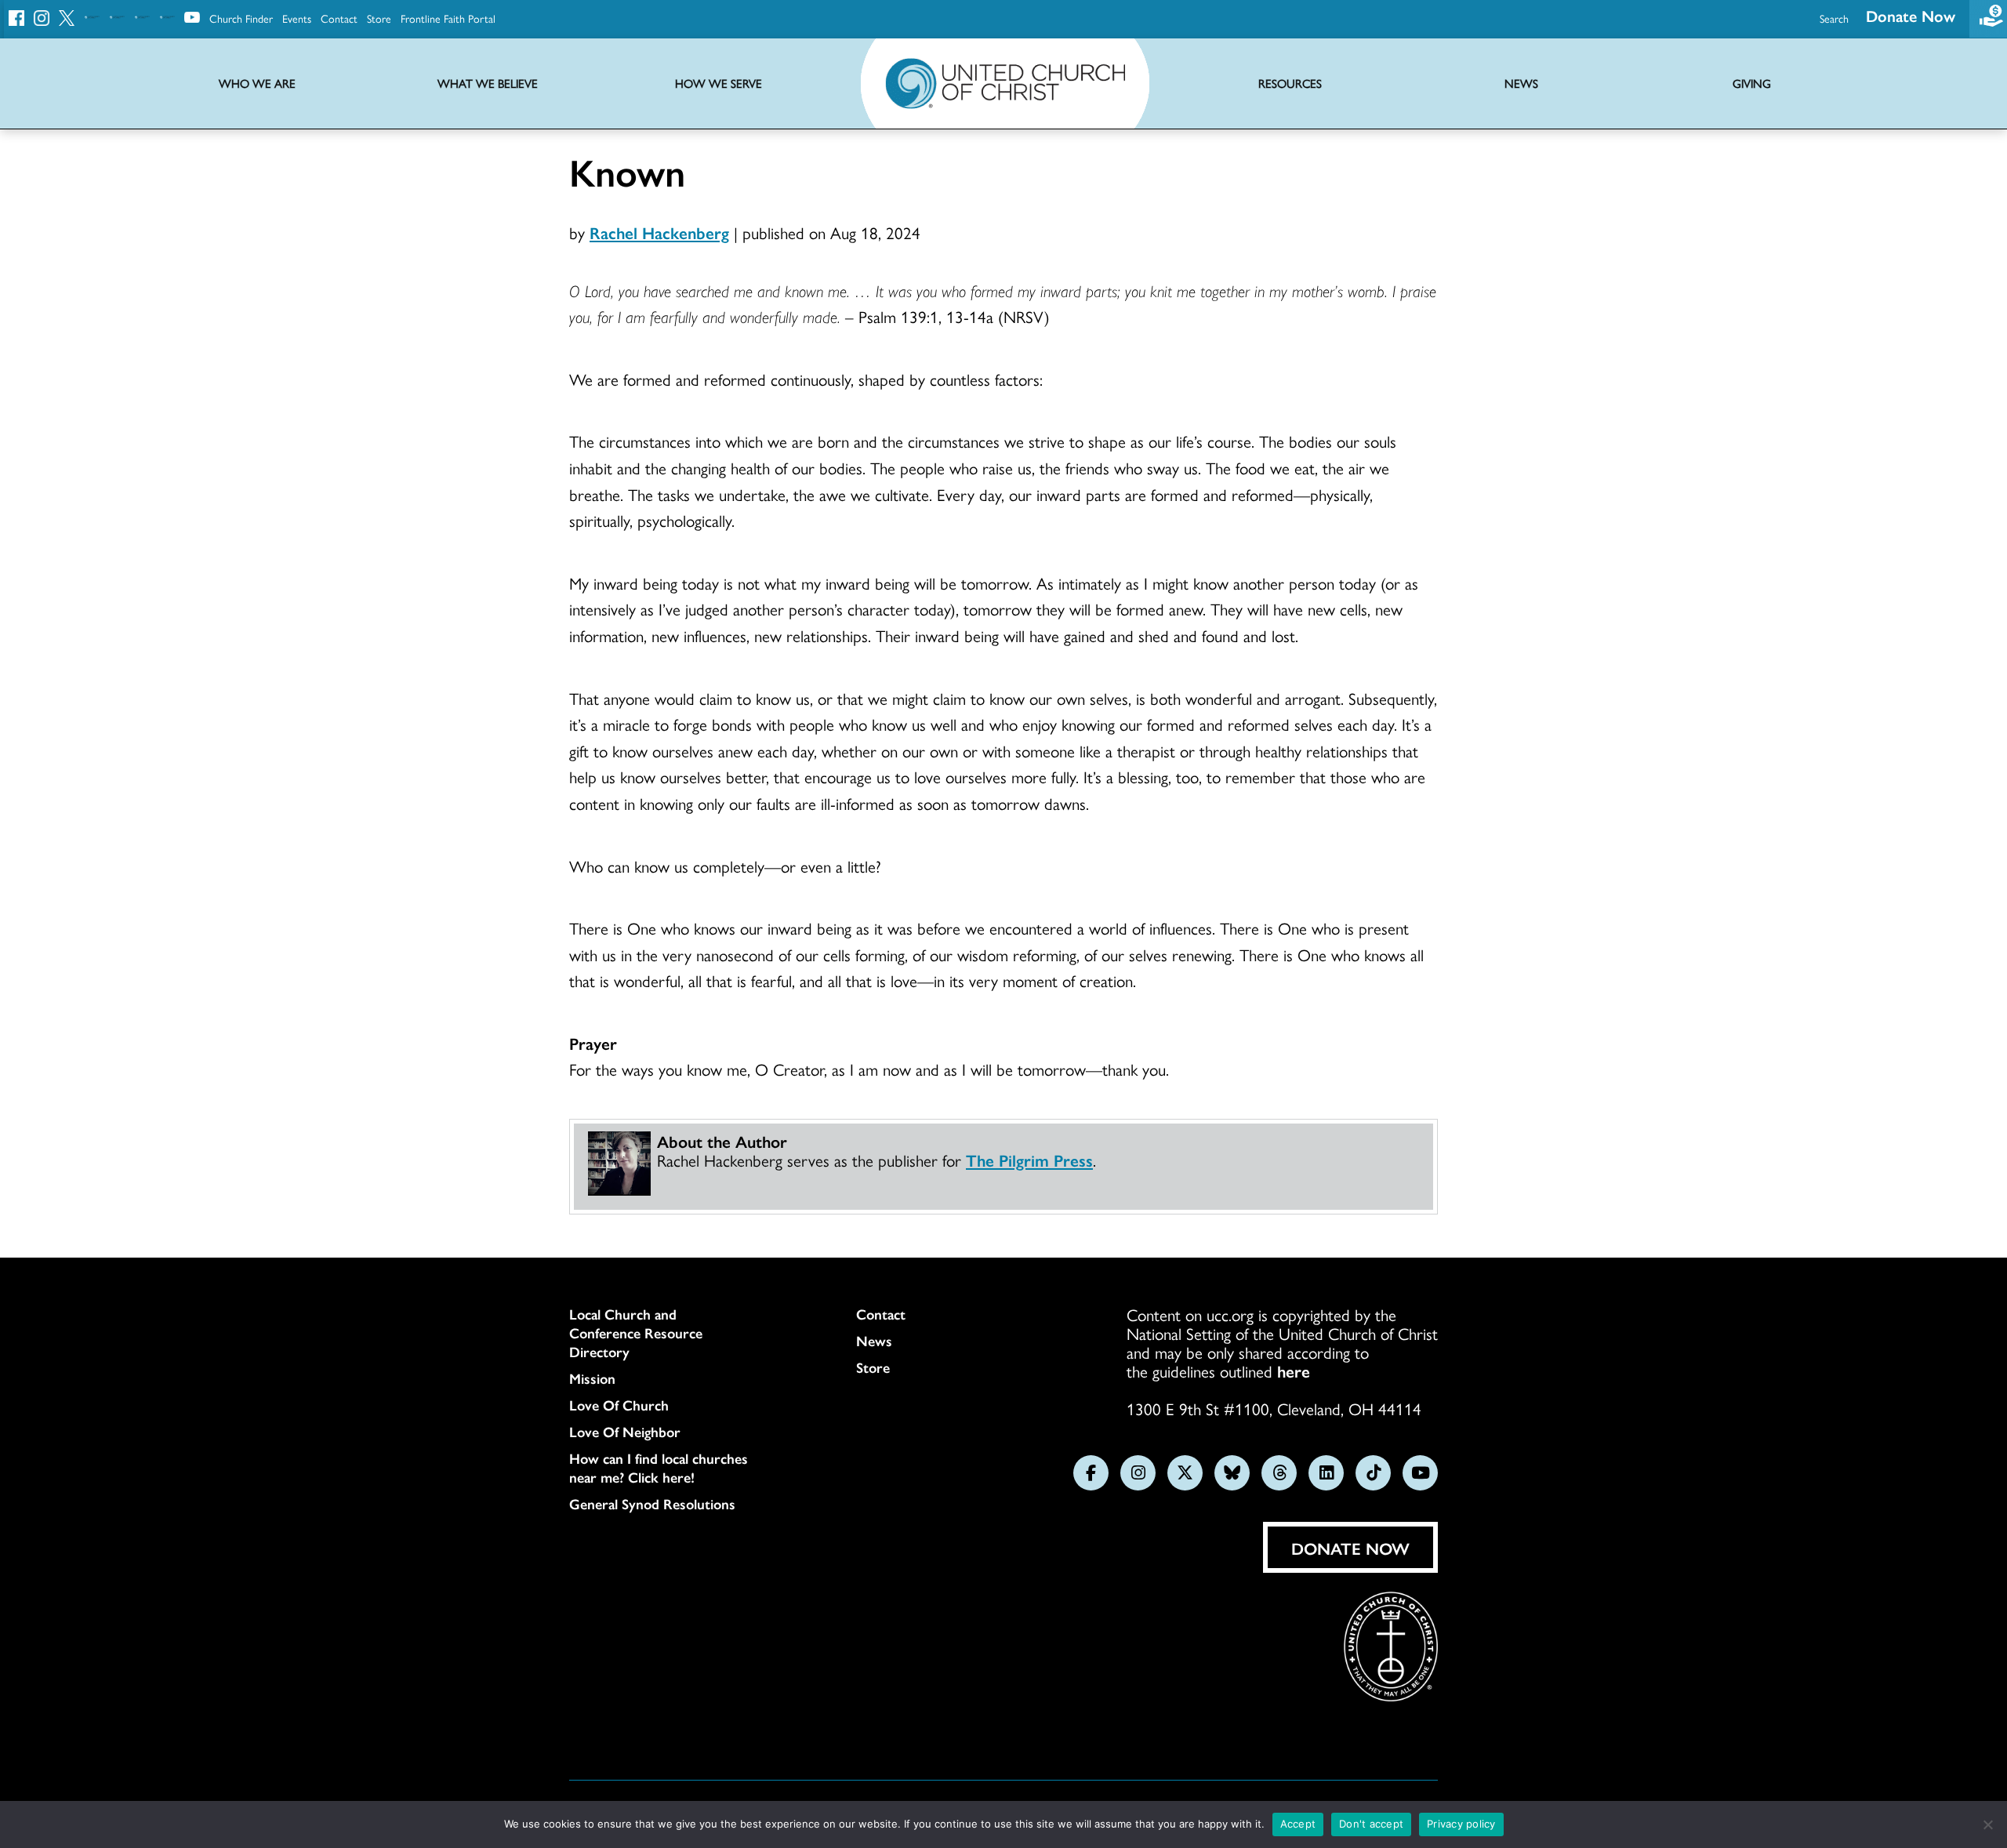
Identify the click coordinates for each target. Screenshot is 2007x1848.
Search (1834, 18)
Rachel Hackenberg (659, 232)
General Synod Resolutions (652, 1504)
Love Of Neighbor (625, 1432)
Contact (339, 18)
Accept (1298, 1824)
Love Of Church (619, 1405)
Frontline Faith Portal (448, 18)
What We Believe (488, 84)
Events (297, 18)
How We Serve (719, 84)
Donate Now (1911, 15)
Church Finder (241, 18)
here (1294, 1371)
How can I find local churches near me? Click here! (659, 1468)
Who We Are (257, 84)
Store (379, 18)
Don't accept (1371, 1824)
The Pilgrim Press (1029, 1160)
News (874, 1341)
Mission (592, 1378)
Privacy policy (1461, 1824)
